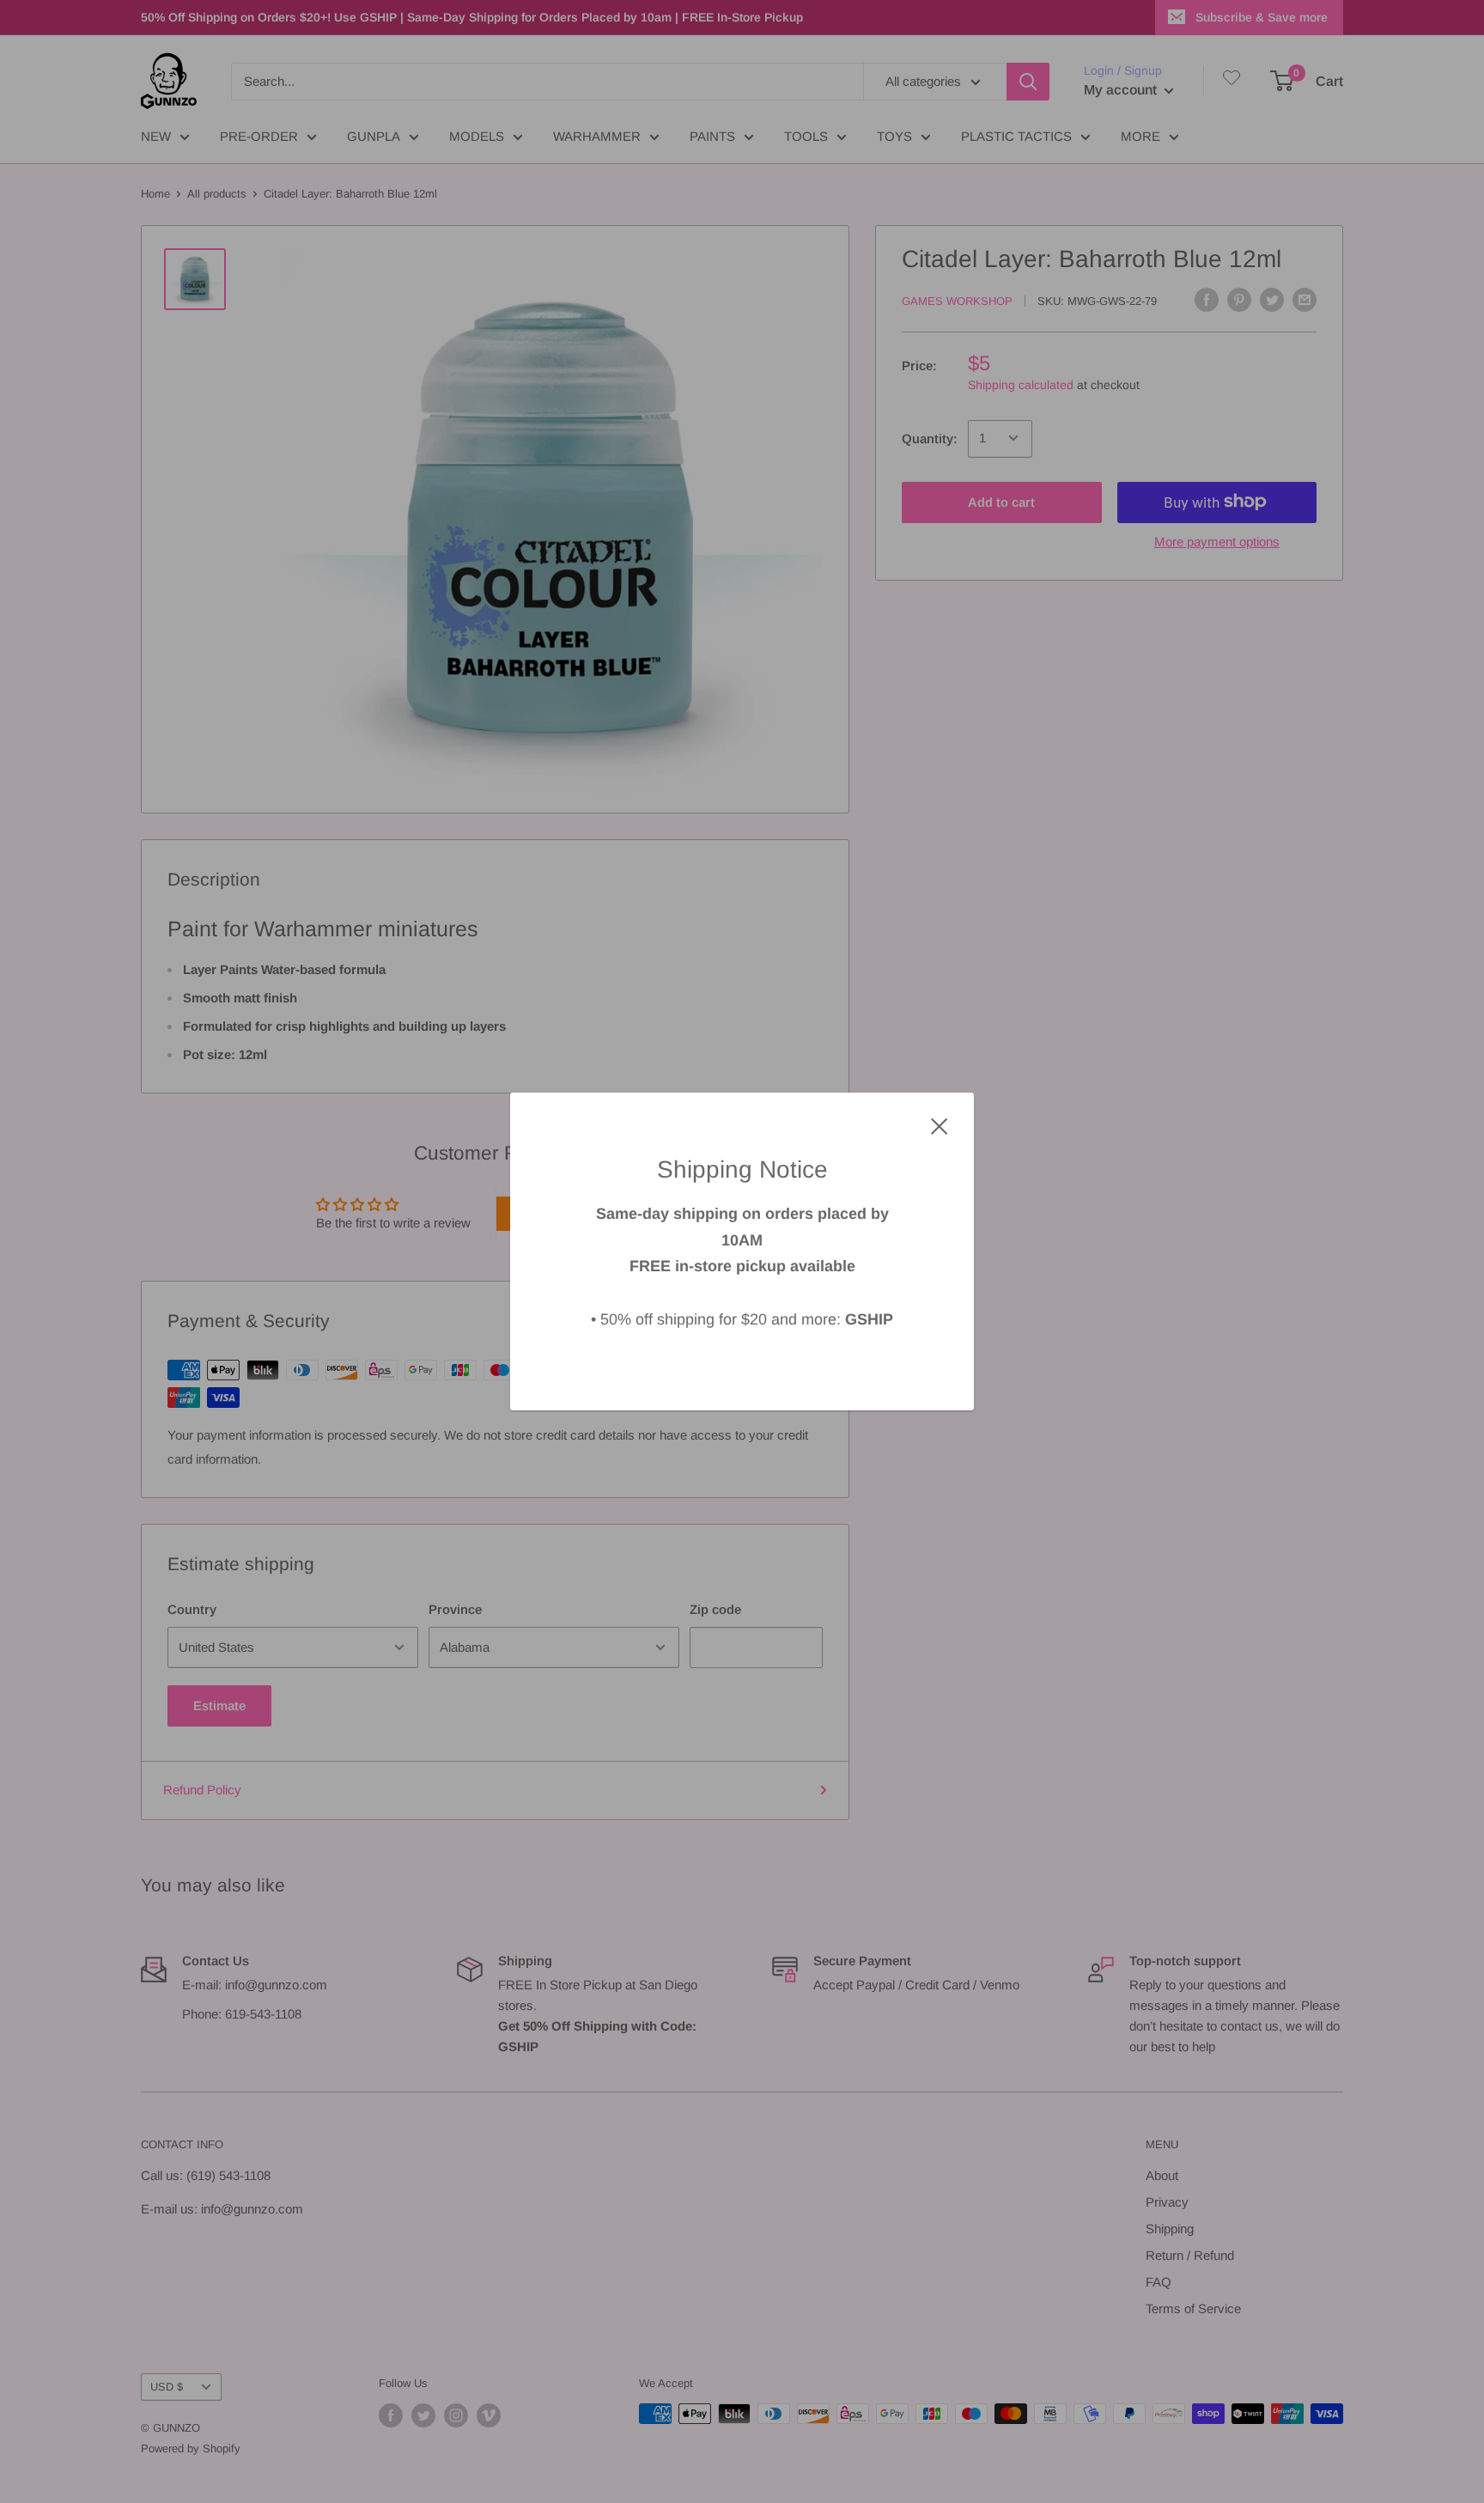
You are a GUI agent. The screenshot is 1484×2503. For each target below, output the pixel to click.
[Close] (940, 1125)
